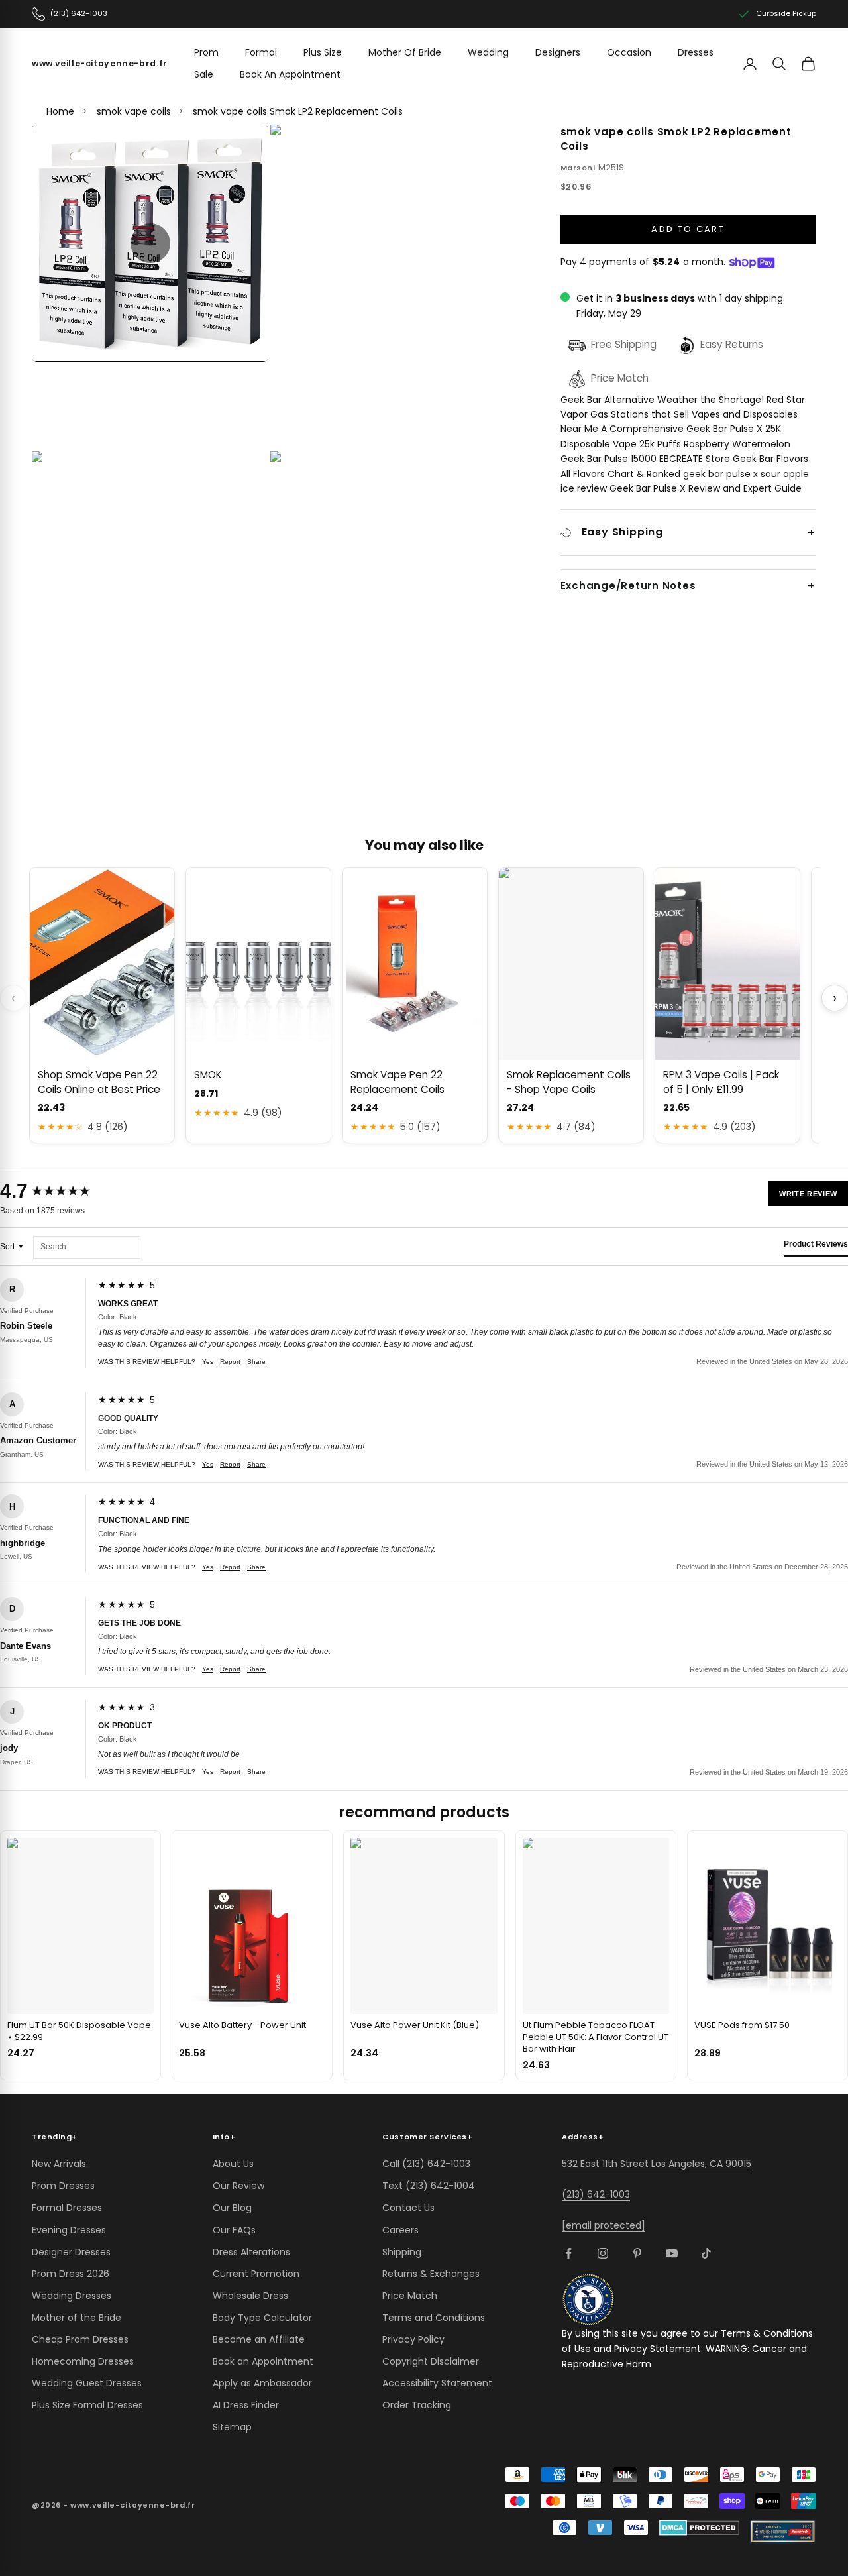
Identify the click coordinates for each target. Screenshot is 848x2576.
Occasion (629, 52)
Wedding (488, 52)
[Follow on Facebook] (568, 2253)
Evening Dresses (69, 2230)
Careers (400, 2230)
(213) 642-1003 (596, 2194)
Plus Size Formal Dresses (87, 2405)
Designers (558, 52)
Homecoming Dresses (83, 2361)
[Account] (750, 64)
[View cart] (808, 64)
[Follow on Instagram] (603, 2253)
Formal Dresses (67, 2208)
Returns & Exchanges (431, 2274)
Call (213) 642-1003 (426, 2164)
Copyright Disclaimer (431, 2361)
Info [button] (224, 2137)
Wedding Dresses (72, 2296)
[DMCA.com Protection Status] (699, 2528)
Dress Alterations (251, 2252)
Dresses (696, 52)
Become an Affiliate (259, 2339)
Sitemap (232, 2427)
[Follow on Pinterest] (637, 2253)
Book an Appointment (263, 2361)
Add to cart (688, 230)
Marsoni (578, 168)
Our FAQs (234, 2230)
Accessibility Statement (437, 2383)
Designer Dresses (71, 2252)
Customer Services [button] (427, 2137)
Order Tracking (417, 2405)
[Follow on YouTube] (672, 2253)
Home (60, 111)
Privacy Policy (413, 2339)
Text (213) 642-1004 (429, 2186)
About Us (233, 2164)
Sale (204, 74)
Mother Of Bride (405, 52)
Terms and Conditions (434, 2318)
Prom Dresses (63, 2186)
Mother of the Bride (77, 2318)
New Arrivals (59, 2164)
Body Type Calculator (262, 2318)
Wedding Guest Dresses (87, 2383)
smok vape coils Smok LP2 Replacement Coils (298, 111)
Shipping (402, 2252)
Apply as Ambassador (262, 2383)
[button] (150, 243)
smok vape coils (134, 111)
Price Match (410, 2296)
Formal (261, 52)
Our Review (238, 2186)
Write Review (808, 1194)
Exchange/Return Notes (628, 587)
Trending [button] (55, 2137)
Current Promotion (256, 2274)
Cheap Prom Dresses (80, 2339)
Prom (206, 52)
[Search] (779, 64)
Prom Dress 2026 (71, 2274)
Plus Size (323, 52)
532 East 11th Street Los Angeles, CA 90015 (657, 2164)
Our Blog (232, 2208)
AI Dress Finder (246, 2405)
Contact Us (408, 2208)
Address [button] (583, 2137)
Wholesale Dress (250, 2296)
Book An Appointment (290, 74)
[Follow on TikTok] (706, 2253)
